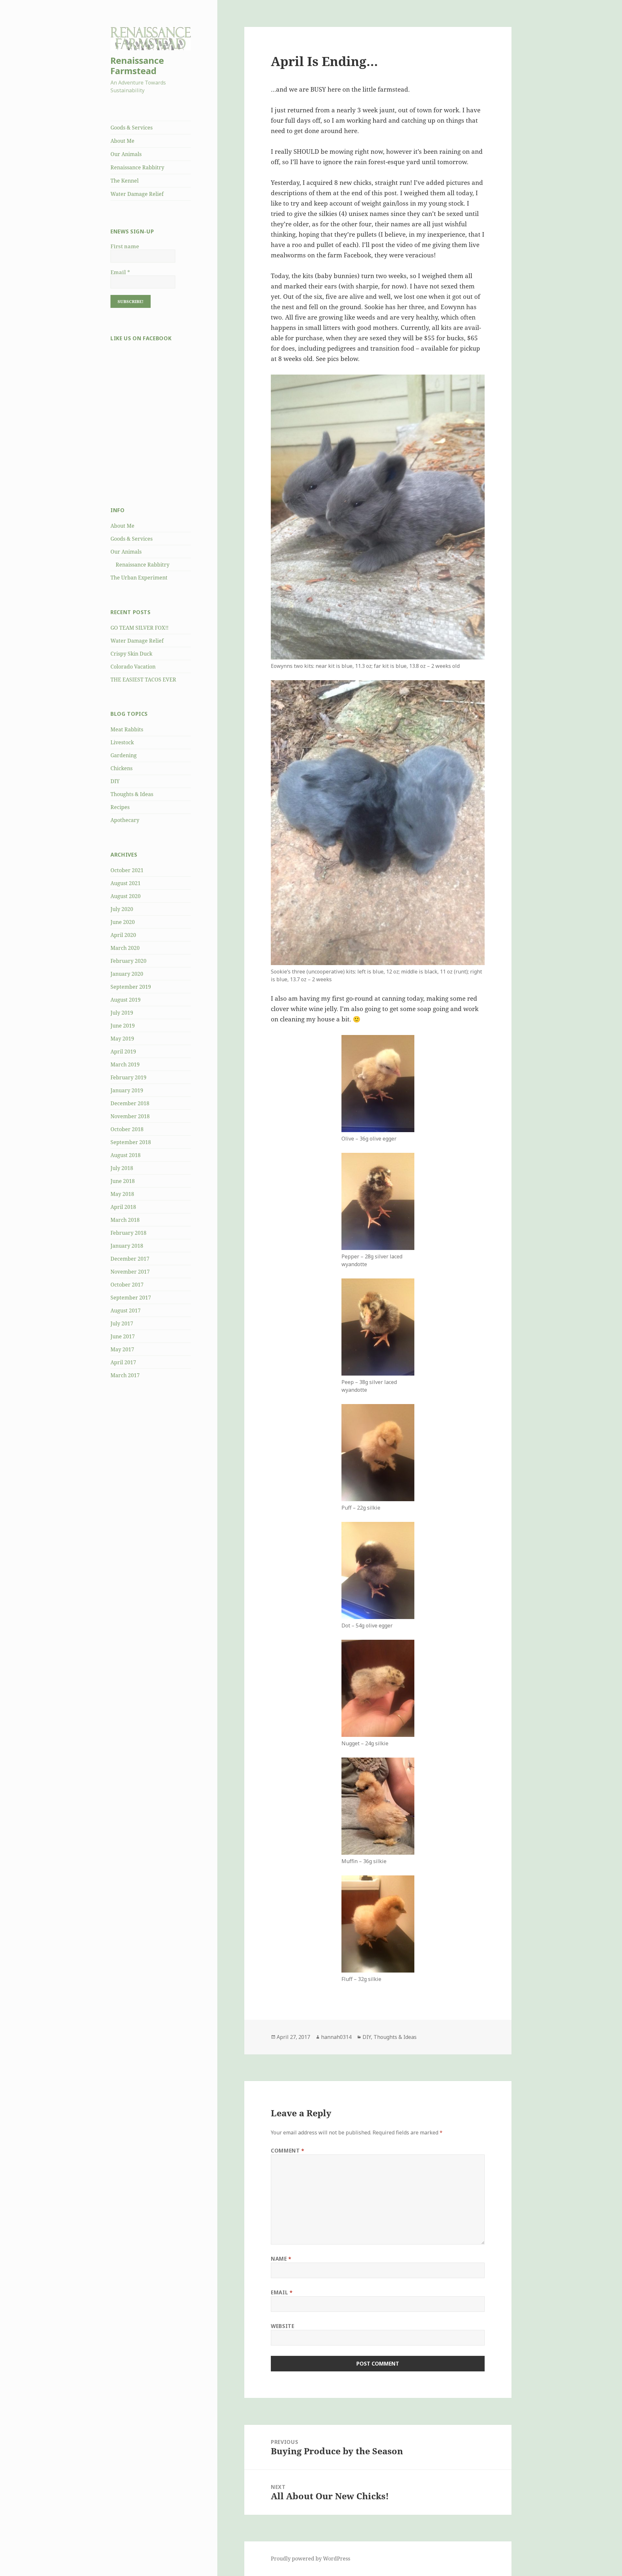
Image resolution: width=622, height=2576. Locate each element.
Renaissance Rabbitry (137, 167)
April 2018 (123, 1207)
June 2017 (123, 1336)
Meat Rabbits (127, 729)
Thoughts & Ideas (132, 794)
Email (120, 272)
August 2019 (126, 1000)
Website (282, 2326)
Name (281, 2259)
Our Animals (126, 154)
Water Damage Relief (137, 194)
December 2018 (130, 1103)
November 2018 (130, 1116)
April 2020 (123, 935)
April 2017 (123, 1362)
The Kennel (125, 181)
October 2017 (127, 1285)
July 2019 (122, 1013)
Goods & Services (132, 128)
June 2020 (123, 922)
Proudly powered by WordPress (311, 2559)
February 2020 (128, 961)
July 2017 (122, 1323)
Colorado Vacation (133, 667)
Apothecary (125, 820)
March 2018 (125, 1220)
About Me (122, 141)
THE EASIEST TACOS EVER (143, 680)
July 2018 (122, 1168)
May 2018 (122, 1194)
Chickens (121, 768)
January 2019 (127, 1090)
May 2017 (122, 1349)
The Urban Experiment (139, 578)
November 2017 (130, 1272)
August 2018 (126, 1155)
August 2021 (126, 883)
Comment (288, 2151)
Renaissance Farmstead (137, 66)
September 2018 (131, 1142)
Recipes (120, 807)
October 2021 (127, 870)
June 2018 (123, 1181)
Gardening (124, 755)
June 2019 (123, 1026)
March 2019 (125, 1064)
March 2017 (125, 1375)
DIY (115, 781)
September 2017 (131, 1298)
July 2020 (122, 909)
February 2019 (128, 1077)
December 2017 (130, 1259)
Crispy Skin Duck (131, 654)
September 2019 (131, 987)
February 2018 (128, 1233)
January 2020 (127, 974)
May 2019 (122, 1039)
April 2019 (123, 1052)
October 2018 (127, 1129)
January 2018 (127, 1246)
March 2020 (125, 948)
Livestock (122, 742)
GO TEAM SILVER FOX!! (139, 628)
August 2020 (126, 896)
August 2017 (126, 1310)
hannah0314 (336, 2037)
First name (125, 246)
